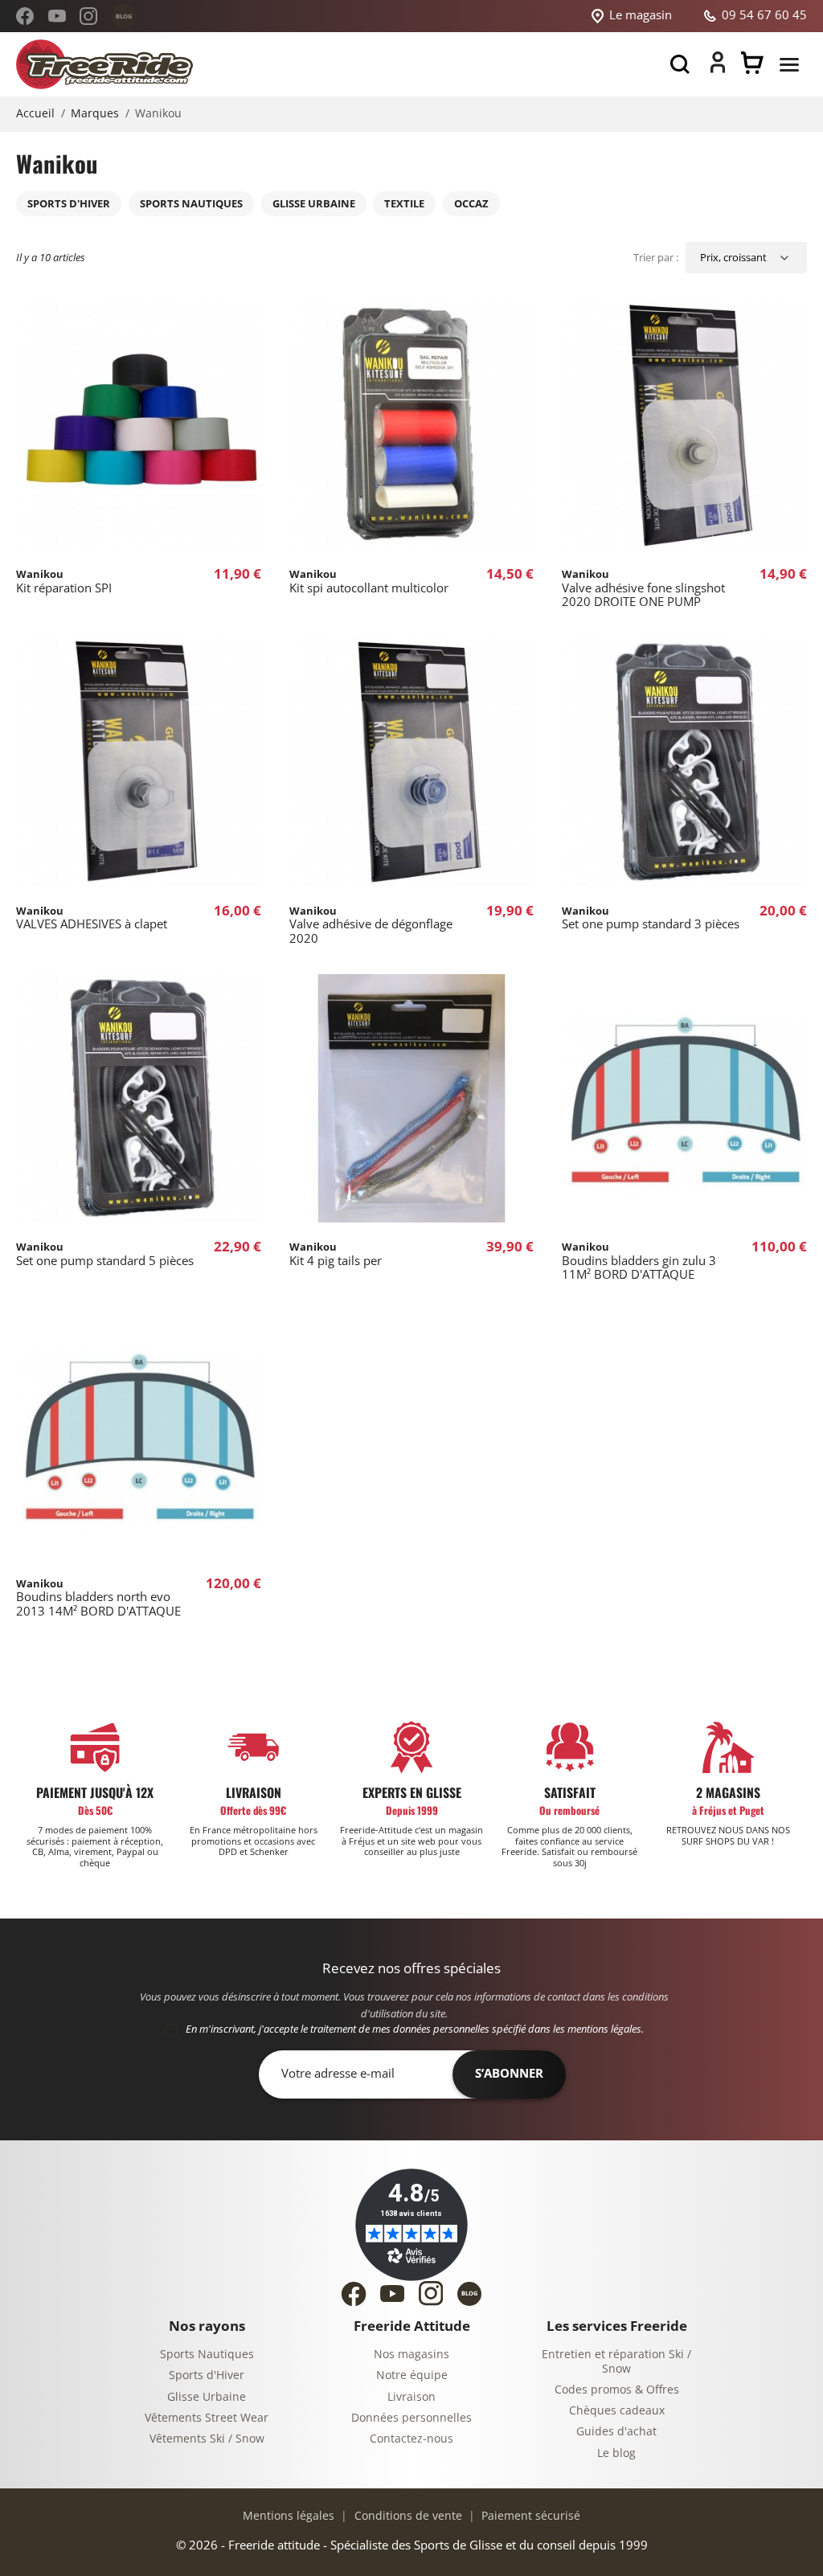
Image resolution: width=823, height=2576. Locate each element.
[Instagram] (88, 16)
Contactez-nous (411, 2439)
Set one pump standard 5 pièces (105, 1254)
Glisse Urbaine (207, 2397)
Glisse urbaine (314, 204)
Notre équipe (412, 2375)
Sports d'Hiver (207, 2375)
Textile (404, 204)
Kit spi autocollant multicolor (369, 582)
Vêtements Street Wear (207, 2418)
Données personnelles (411, 2418)
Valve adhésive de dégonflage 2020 (371, 925)
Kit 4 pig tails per (336, 1254)
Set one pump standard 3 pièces (651, 918)
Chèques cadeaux (617, 2411)
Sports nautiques (191, 204)
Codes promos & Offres (617, 2390)
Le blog (616, 2453)
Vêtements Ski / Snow (207, 2439)
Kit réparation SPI (64, 582)
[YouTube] (57, 16)
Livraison (411, 2397)
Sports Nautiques (207, 2355)
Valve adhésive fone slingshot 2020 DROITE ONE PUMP (643, 588)
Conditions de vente (407, 2516)
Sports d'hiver (69, 204)
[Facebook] (25, 16)
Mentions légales (289, 2516)
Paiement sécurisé (529, 2516)
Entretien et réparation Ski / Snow (616, 2362)
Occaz (471, 204)
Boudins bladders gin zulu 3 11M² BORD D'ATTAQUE (639, 1261)
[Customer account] (718, 69)
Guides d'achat (616, 2432)
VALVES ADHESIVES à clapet (92, 918)
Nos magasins (411, 2355)
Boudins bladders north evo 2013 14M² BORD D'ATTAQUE (98, 1598)
